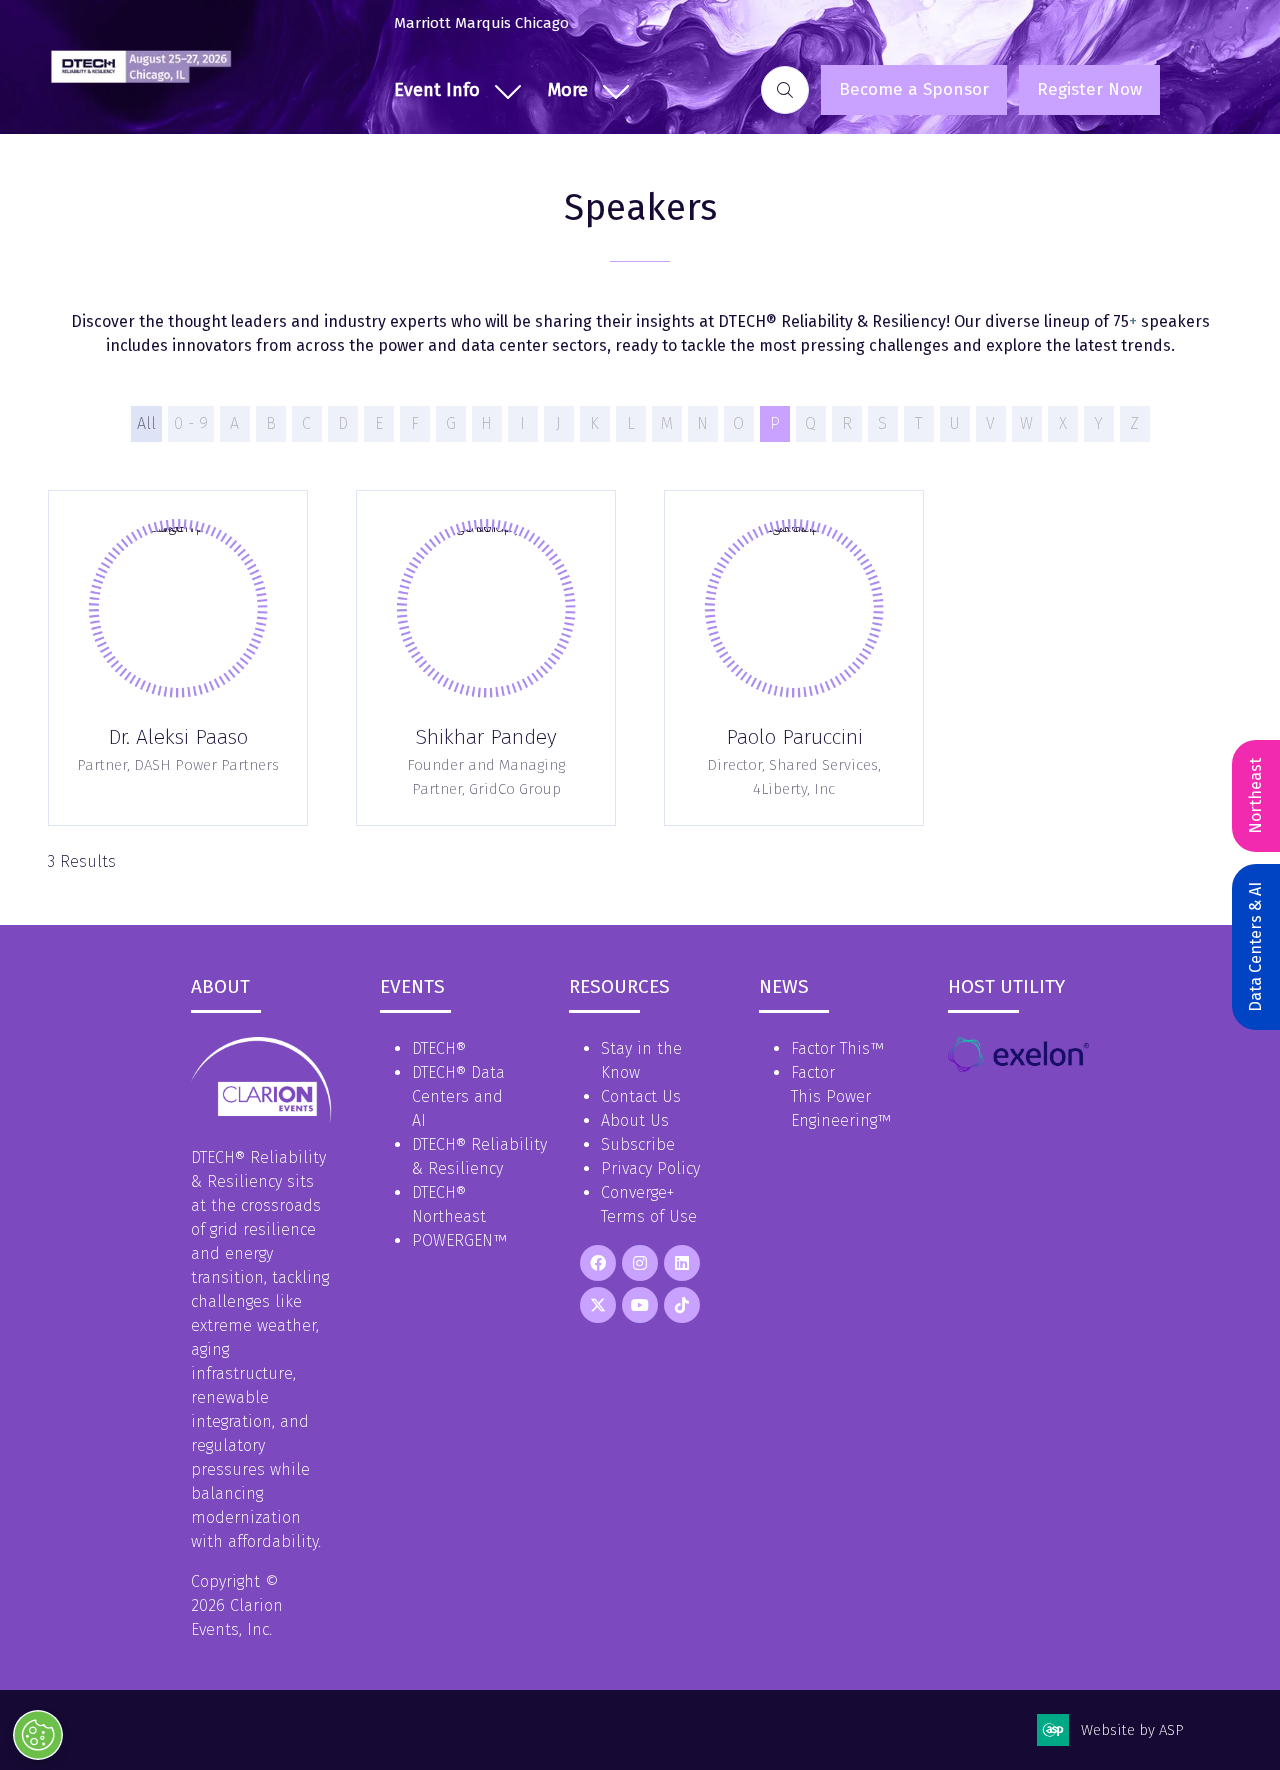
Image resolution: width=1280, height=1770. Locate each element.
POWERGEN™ (459, 1240)
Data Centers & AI (1255, 947)
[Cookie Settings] (38, 1735)
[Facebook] (598, 1263)
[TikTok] (682, 1305)
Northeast (1255, 796)
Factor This (830, 1048)
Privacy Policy (650, 1168)
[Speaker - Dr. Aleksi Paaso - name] (178, 658)
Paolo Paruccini (794, 737)
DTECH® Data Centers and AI (458, 1096)
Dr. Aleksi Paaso (178, 737)
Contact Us (641, 1096)
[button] (584, 90)
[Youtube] (640, 1305)
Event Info (437, 90)
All (146, 423)
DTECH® (439, 1048)
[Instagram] (640, 1263)
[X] (598, 1305)
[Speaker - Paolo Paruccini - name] (794, 658)
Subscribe (638, 1144)
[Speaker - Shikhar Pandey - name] (486, 658)
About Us (635, 1120)
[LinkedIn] (682, 1263)
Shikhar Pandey (486, 737)
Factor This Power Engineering (834, 1096)
